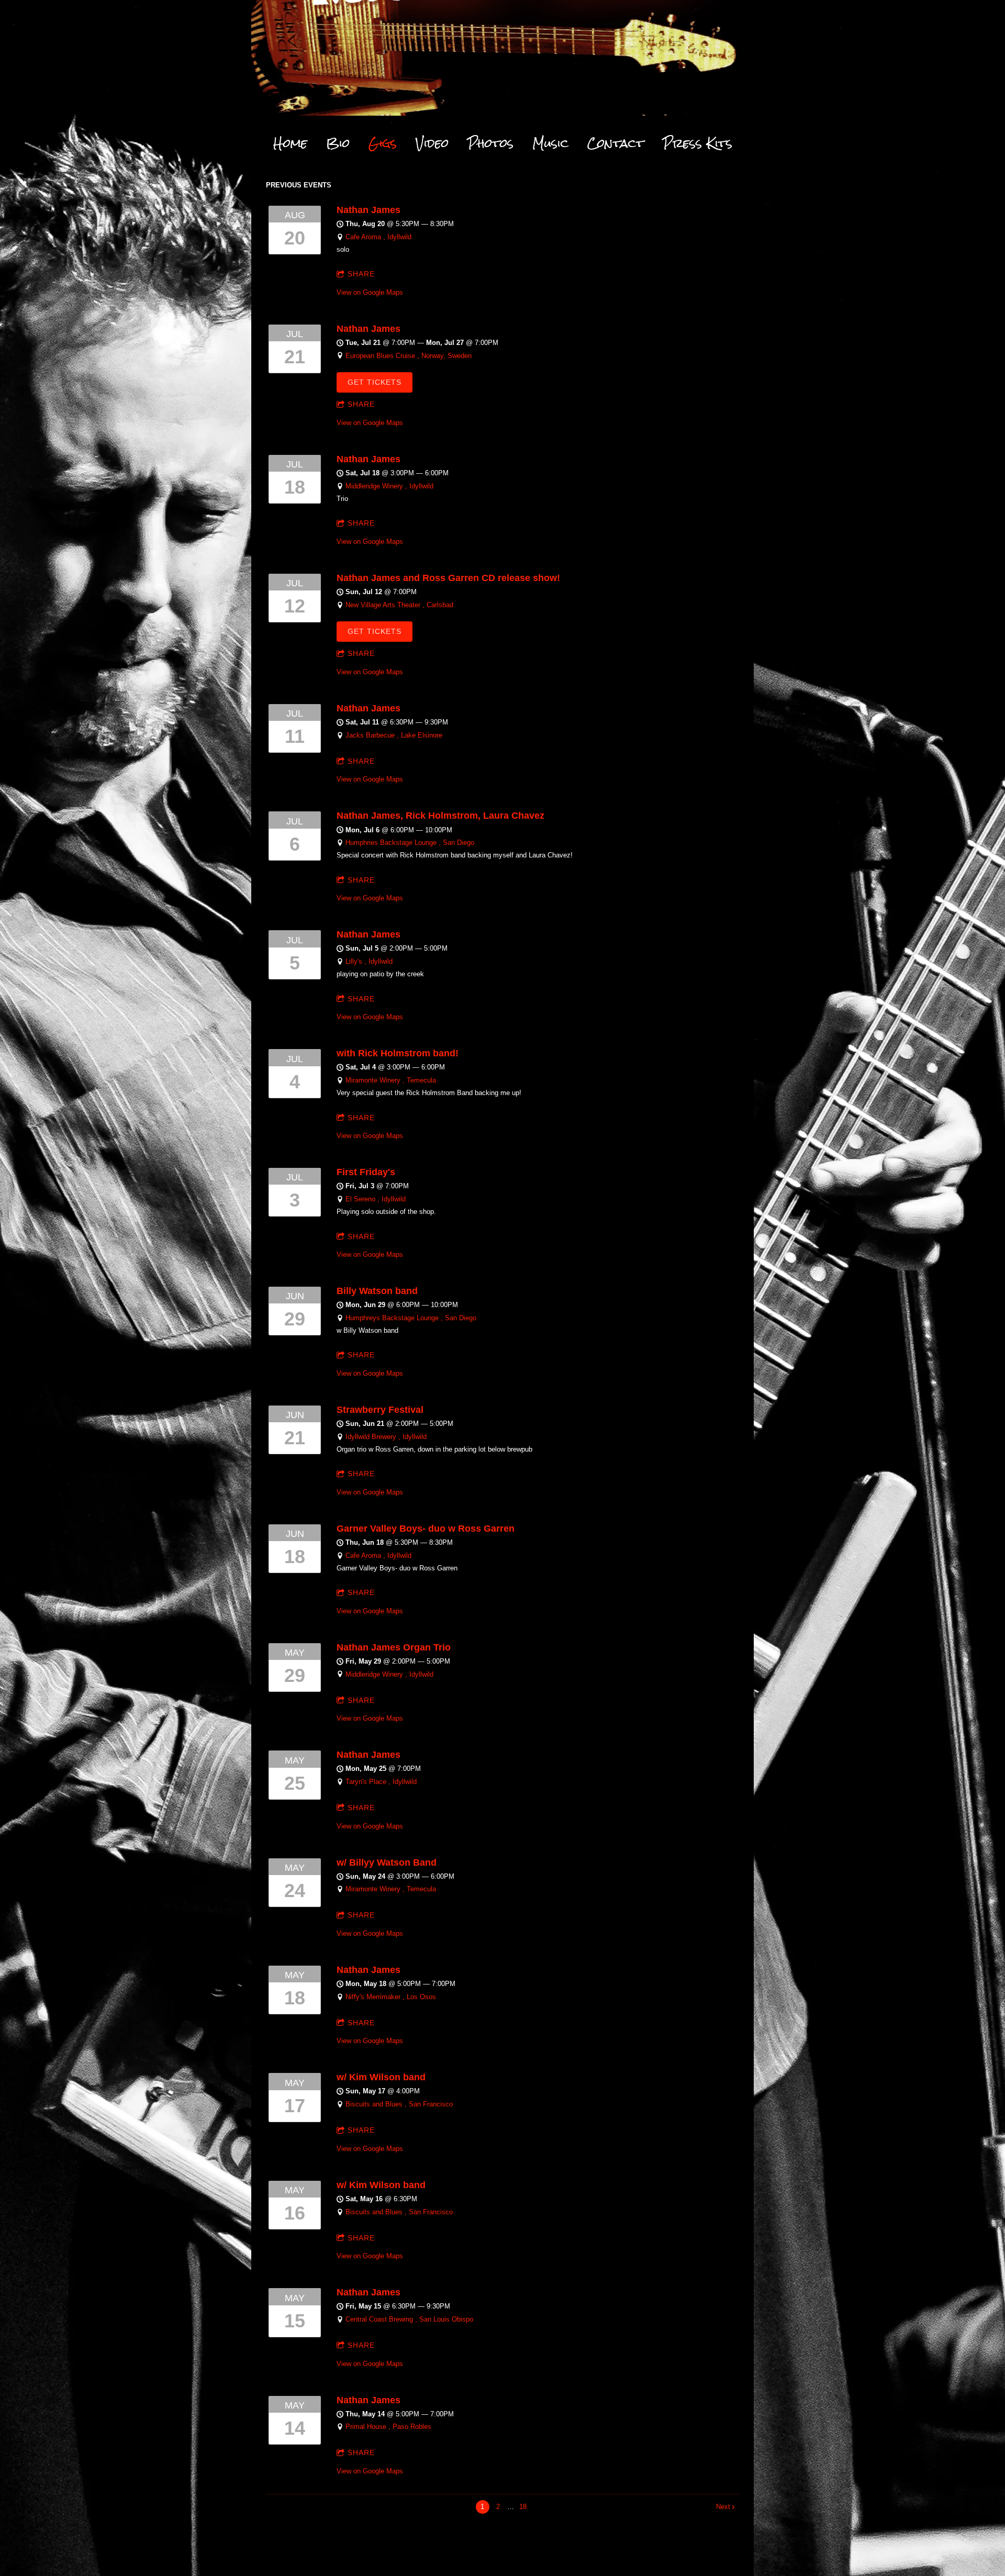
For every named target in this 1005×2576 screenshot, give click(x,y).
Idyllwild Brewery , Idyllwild (386, 1437)
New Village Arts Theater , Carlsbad (399, 605)
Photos (490, 143)
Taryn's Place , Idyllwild (381, 1782)
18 (523, 2507)
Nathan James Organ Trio (394, 1647)
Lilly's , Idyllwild (369, 961)
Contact (616, 143)
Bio (338, 143)
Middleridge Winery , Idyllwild (389, 486)
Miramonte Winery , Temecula (391, 1080)
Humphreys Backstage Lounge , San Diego (411, 1318)
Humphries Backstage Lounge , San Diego (410, 843)
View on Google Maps (370, 292)
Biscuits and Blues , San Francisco (399, 2104)
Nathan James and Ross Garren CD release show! (448, 578)
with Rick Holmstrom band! (398, 1053)
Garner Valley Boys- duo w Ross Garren (426, 1529)
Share (361, 274)
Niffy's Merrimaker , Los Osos (391, 1997)
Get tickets (375, 382)
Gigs (383, 143)
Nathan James (368, 210)
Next (723, 2507)
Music (550, 143)
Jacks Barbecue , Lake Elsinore (394, 735)
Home (290, 143)
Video (432, 143)
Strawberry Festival (380, 1410)
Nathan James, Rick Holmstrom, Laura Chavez (440, 816)
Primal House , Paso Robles (388, 2427)
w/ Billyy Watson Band (387, 1863)
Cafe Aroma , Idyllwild (378, 237)
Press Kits (697, 143)
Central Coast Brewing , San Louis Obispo (409, 2319)
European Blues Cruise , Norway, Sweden (409, 356)
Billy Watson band (377, 1291)
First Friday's (366, 1172)
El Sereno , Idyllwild (376, 1199)
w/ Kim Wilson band (381, 2077)
